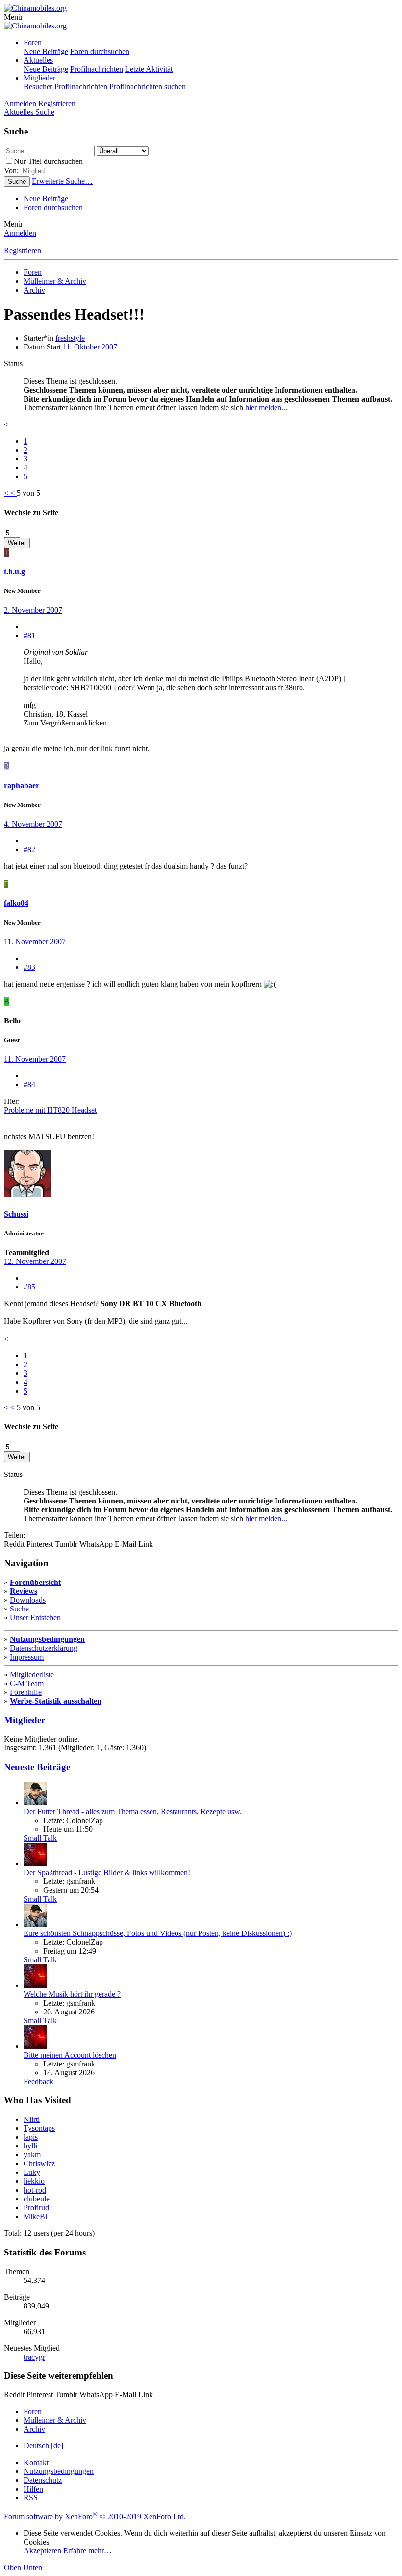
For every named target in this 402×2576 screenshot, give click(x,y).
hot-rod (35, 2190)
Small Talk (40, 1838)
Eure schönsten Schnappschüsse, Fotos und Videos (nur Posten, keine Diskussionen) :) (158, 1933)
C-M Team (27, 1683)
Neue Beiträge (46, 51)
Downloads (28, 1600)
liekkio (34, 2181)
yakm (32, 2155)
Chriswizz (39, 2163)
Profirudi (37, 2208)
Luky (32, 2172)
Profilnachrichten (97, 69)
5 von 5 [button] (28, 493)
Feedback (38, 2081)
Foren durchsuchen (100, 51)
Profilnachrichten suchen (148, 87)
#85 (29, 1287)
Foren (33, 42)
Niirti (32, 2119)
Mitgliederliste (32, 1675)
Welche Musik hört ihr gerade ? (72, 1994)
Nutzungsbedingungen (47, 1639)
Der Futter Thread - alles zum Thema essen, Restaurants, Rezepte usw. (133, 1811)
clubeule (37, 2199)
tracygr (34, 2357)
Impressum (27, 1657)
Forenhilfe (26, 1692)
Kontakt (36, 2462)
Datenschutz (43, 2480)
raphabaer (22, 786)
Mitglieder (39, 78)
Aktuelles (38, 60)
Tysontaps (39, 2128)
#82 (29, 849)
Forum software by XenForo (95, 2516)
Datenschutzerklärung (44, 1648)
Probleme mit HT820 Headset (50, 1110)
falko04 (16, 903)
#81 (29, 635)
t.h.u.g (14, 572)
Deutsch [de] (43, 2446)
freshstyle (70, 338)
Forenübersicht (35, 1582)
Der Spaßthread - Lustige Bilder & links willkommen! (107, 1872)
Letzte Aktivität (149, 69)
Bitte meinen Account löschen (70, 2055)
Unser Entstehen (35, 1618)
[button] (13, 17)
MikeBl (35, 2216)
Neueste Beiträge (37, 1767)
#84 (29, 1085)
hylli (30, 2146)
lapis (31, 2137)
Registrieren (23, 251)
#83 (29, 967)
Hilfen (33, 2489)
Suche (19, 1609)
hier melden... (266, 408)
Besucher (38, 87)
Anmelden (20, 233)
